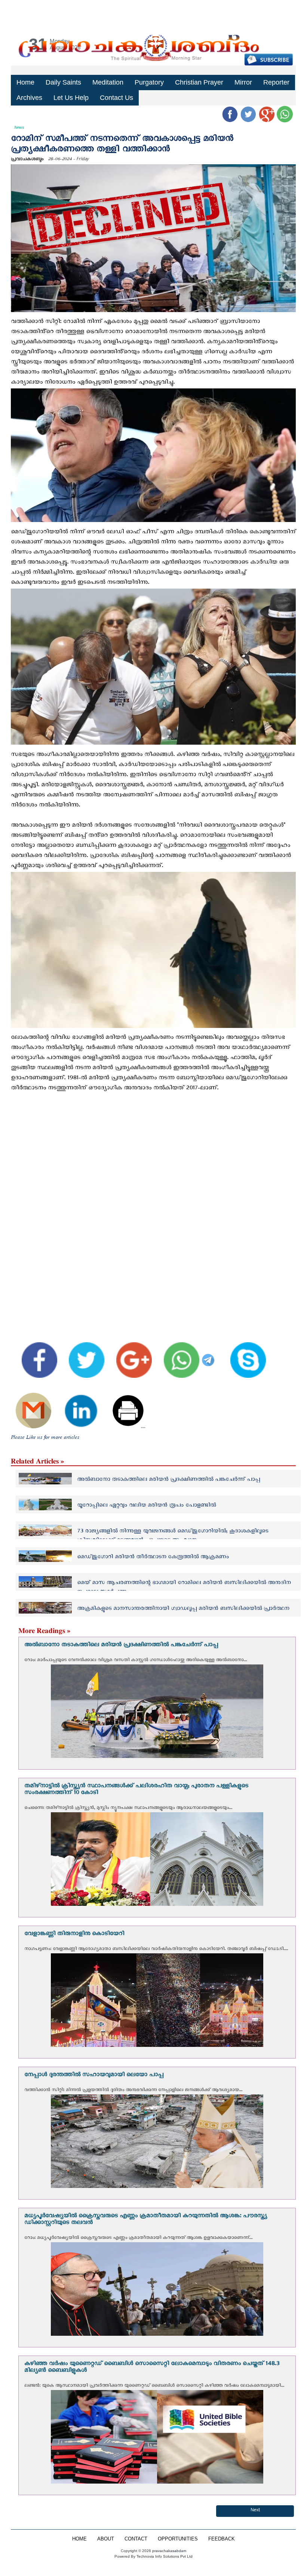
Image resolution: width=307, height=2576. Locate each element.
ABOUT (106, 2539)
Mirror (243, 82)
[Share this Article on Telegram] (210, 1354)
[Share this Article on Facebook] (34, 1354)
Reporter (276, 82)
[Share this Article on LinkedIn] (76, 1404)
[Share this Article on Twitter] (82, 1354)
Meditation (108, 82)
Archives (29, 98)
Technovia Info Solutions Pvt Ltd (164, 2556)
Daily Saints (63, 82)
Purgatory (149, 82)
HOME (79, 2539)
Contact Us (116, 98)
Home (25, 82)
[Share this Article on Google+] (129, 1354)
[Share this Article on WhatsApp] (176, 1354)
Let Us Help (71, 98)
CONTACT (136, 2539)
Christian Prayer (199, 82)
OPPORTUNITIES (178, 2539)
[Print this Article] (123, 1404)
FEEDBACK (222, 2539)
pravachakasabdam (169, 2551)
